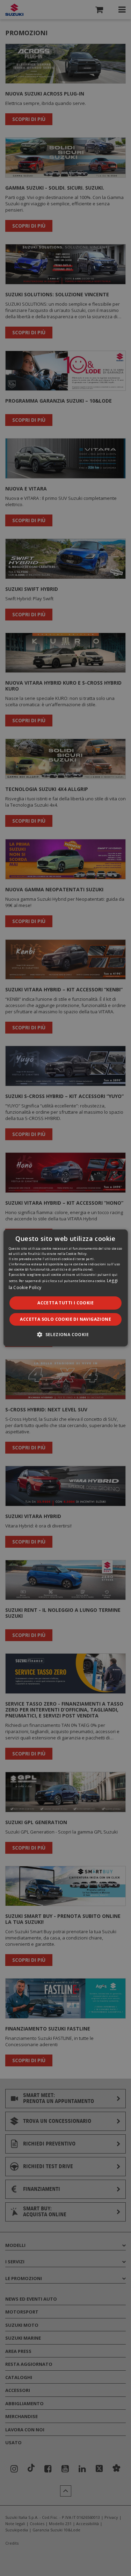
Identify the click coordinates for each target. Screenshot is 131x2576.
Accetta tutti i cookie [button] (65, 1303)
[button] (65, 1334)
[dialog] (65, 1288)
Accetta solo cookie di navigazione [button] (65, 1319)
